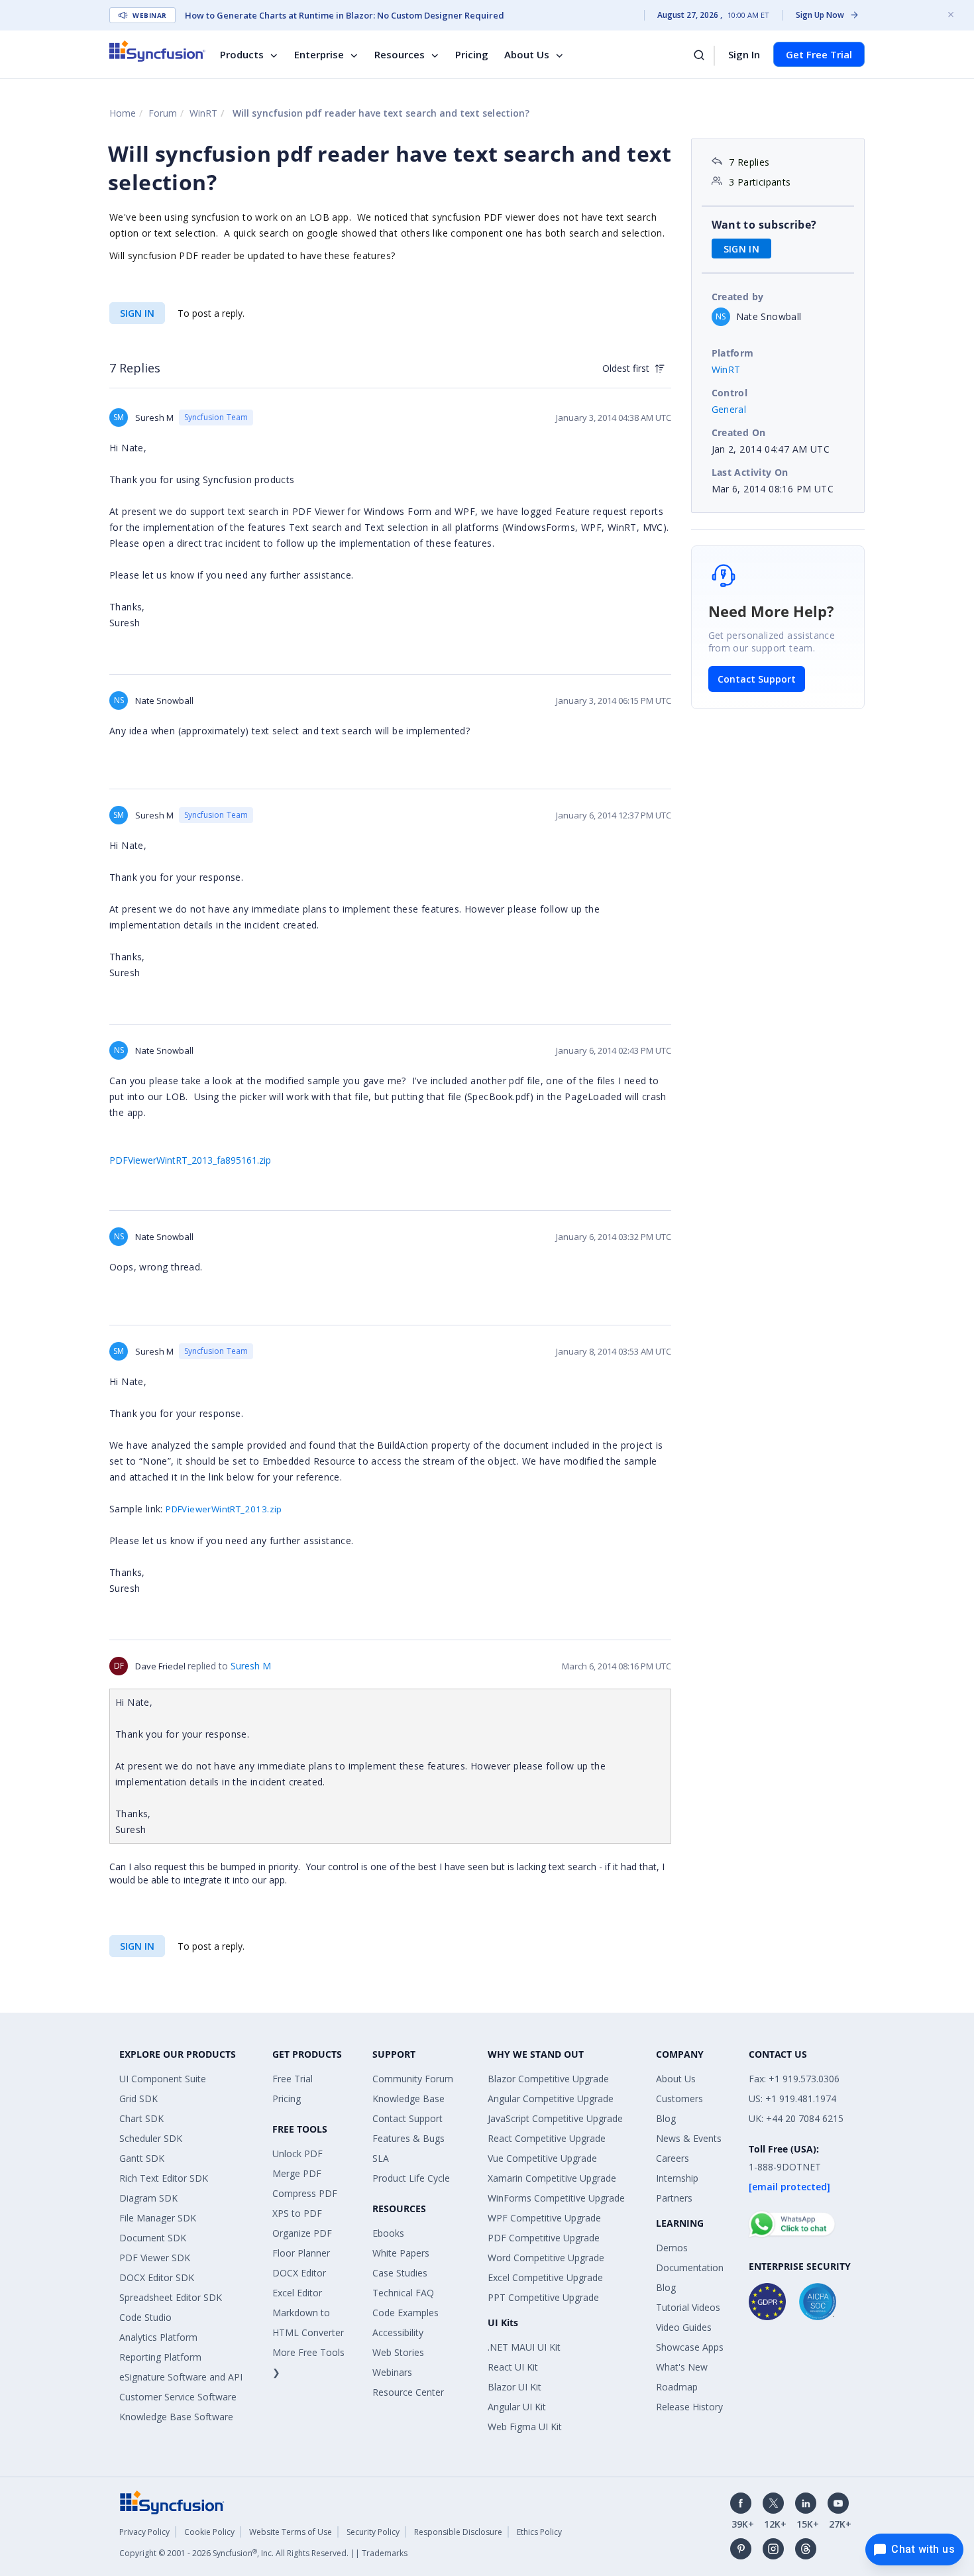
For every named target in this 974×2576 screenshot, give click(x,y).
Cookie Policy (209, 2532)
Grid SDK (138, 2099)
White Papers (401, 2253)
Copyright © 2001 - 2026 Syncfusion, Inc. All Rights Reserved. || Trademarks (263, 2553)
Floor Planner (301, 2253)
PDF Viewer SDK (155, 2258)
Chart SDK (141, 2118)
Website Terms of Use (291, 2532)
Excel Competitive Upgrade (545, 2277)
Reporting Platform (160, 2357)
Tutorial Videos (688, 2307)
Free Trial (293, 2079)
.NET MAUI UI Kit (524, 2347)
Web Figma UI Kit (525, 2427)
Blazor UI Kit (514, 2387)
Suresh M (251, 1666)
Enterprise (319, 54)
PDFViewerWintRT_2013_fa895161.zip (190, 1160)
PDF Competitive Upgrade (544, 2238)
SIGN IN (137, 313)
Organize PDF (302, 2233)
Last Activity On (750, 472)
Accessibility (398, 2332)
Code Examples (406, 2313)
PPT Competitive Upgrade (543, 2297)
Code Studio (145, 2317)
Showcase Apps (690, 2347)
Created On (739, 432)
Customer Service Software (178, 2397)
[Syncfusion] (172, 2501)
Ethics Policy (539, 2532)
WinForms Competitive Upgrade (556, 2198)
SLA (381, 2158)
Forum (163, 113)
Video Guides (684, 2327)
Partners (674, 2198)
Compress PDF (305, 2193)
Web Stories (398, 2352)
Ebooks (388, 2233)
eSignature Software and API (181, 2377)
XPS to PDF (297, 2213)
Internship (677, 2178)
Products (242, 54)
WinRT (203, 113)
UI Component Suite (163, 2079)
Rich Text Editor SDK (164, 2178)
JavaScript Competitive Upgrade (555, 2118)
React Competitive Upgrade (547, 2138)
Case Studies (400, 2273)
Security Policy (373, 2532)
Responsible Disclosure (458, 2532)
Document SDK (153, 2238)
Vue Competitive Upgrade (542, 2158)
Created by (738, 297)
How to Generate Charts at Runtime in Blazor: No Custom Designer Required (345, 15)
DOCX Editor (299, 2273)
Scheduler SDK (151, 2138)
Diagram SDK (148, 2198)
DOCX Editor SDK (157, 2277)
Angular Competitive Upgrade (551, 2099)
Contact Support (757, 679)
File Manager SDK (158, 2218)
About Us (527, 54)
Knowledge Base (408, 2099)
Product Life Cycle (411, 2178)
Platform (733, 353)
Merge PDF (297, 2173)
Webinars (392, 2372)
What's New (682, 2367)
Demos (672, 2248)
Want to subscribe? (764, 225)
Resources (400, 54)
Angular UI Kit (517, 2407)
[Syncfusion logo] (157, 51)
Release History (689, 2407)
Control (730, 393)
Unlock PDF (298, 2154)
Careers (673, 2158)
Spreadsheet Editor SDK (171, 2297)
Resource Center (408, 2392)
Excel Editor (297, 2293)
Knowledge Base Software (176, 2417)
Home (123, 113)
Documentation (690, 2268)
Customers (679, 2099)
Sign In (744, 54)
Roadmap (677, 2387)
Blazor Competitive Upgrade (548, 2079)
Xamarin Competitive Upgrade (552, 2178)
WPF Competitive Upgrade (544, 2218)
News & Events (689, 2138)
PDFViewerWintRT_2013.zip (224, 1509)
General (729, 409)
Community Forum (413, 2079)
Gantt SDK (142, 2158)
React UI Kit (513, 2367)
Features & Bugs (408, 2138)
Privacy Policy (144, 2532)
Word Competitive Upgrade (546, 2258)
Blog (666, 2118)
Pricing (472, 54)
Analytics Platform (158, 2337)
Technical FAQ (403, 2293)
